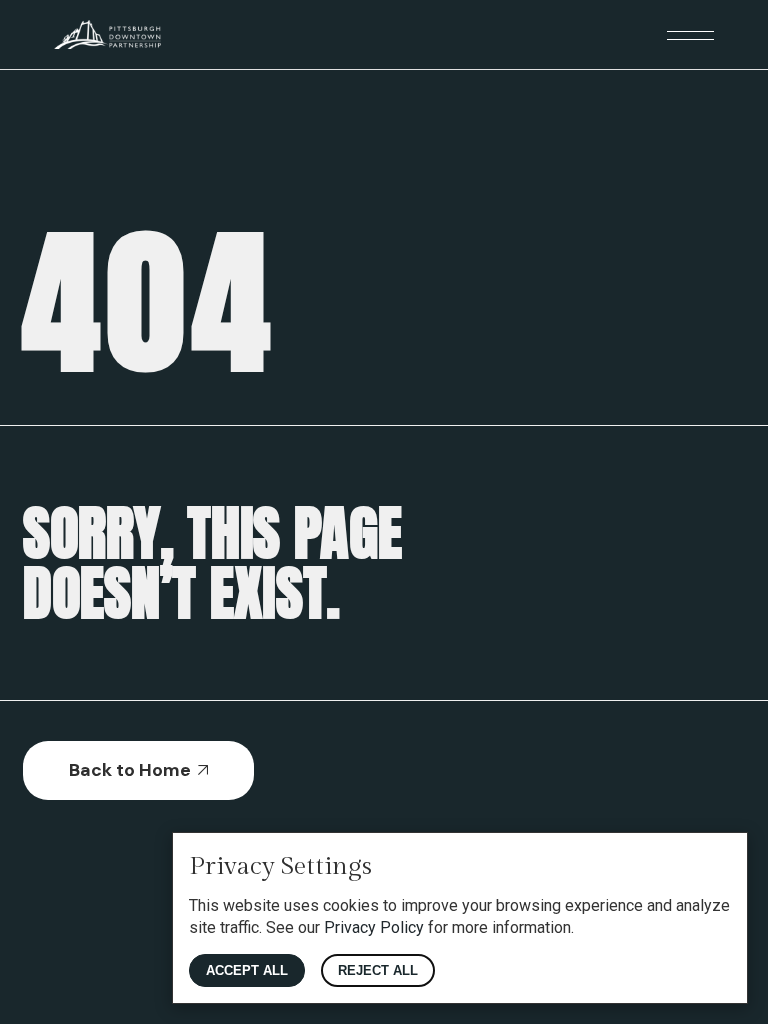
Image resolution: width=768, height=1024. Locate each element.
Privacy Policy (374, 927)
